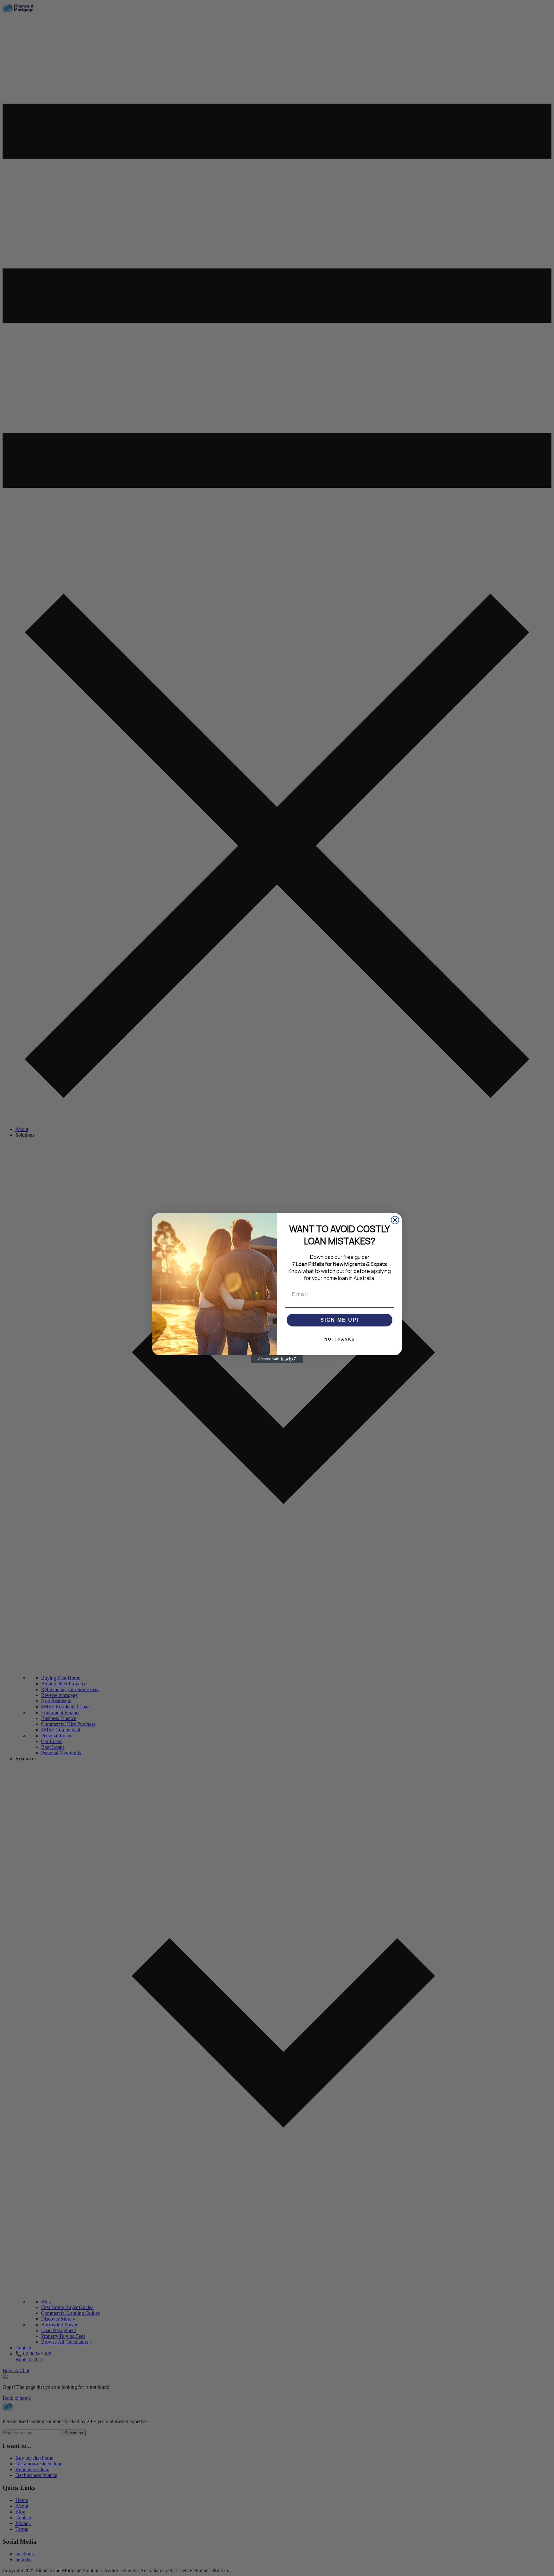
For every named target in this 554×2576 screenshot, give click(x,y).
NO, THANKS (340, 1339)
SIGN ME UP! (340, 1320)
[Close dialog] (395, 1220)
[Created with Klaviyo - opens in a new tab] (277, 1359)
